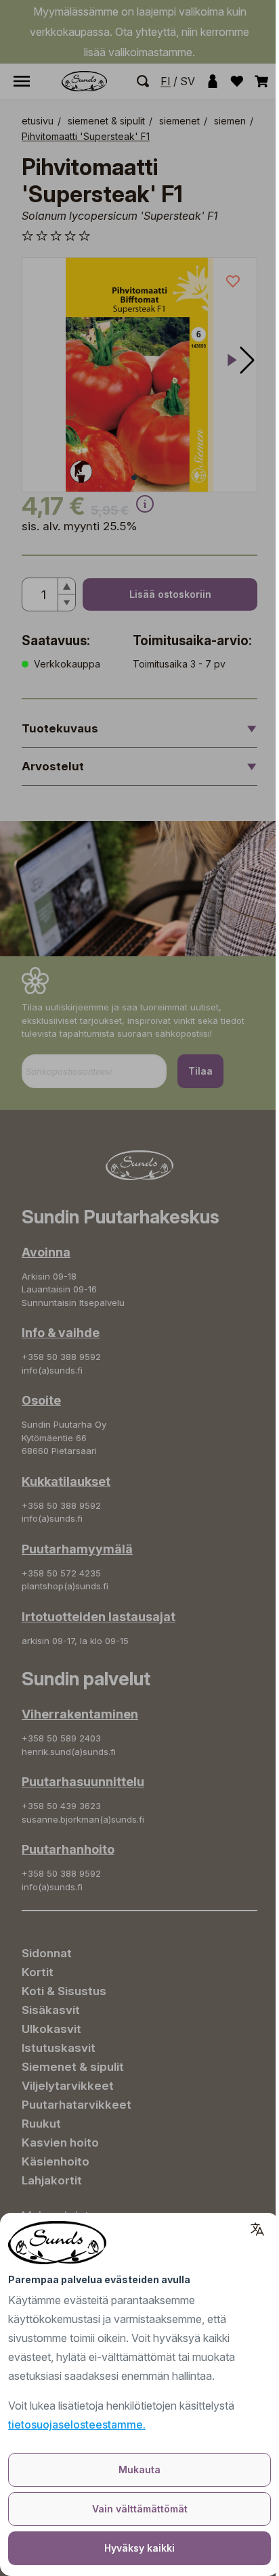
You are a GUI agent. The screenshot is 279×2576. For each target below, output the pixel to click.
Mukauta (139, 2469)
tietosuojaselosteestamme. (77, 2425)
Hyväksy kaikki (139, 2548)
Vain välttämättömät (140, 2509)
